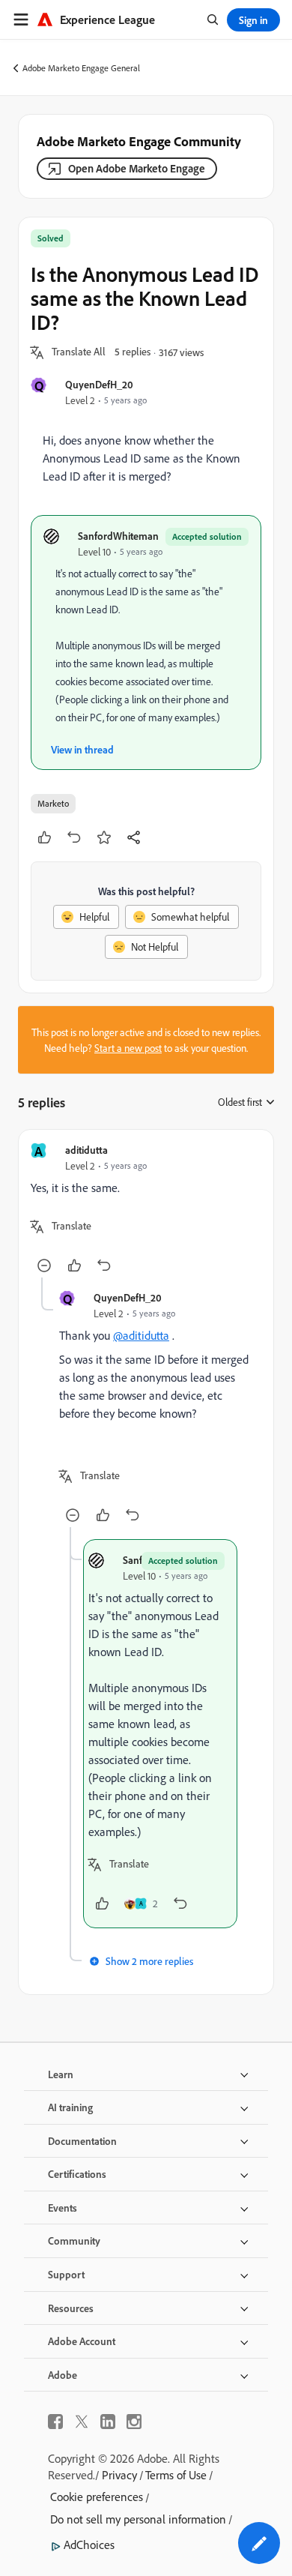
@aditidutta (141, 1335)
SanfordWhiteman (118, 536)
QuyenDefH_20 (99, 384)
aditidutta (86, 1150)
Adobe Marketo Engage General (81, 68)
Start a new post (128, 1048)
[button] (79, 352)
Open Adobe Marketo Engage (137, 168)
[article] (146, 1210)
